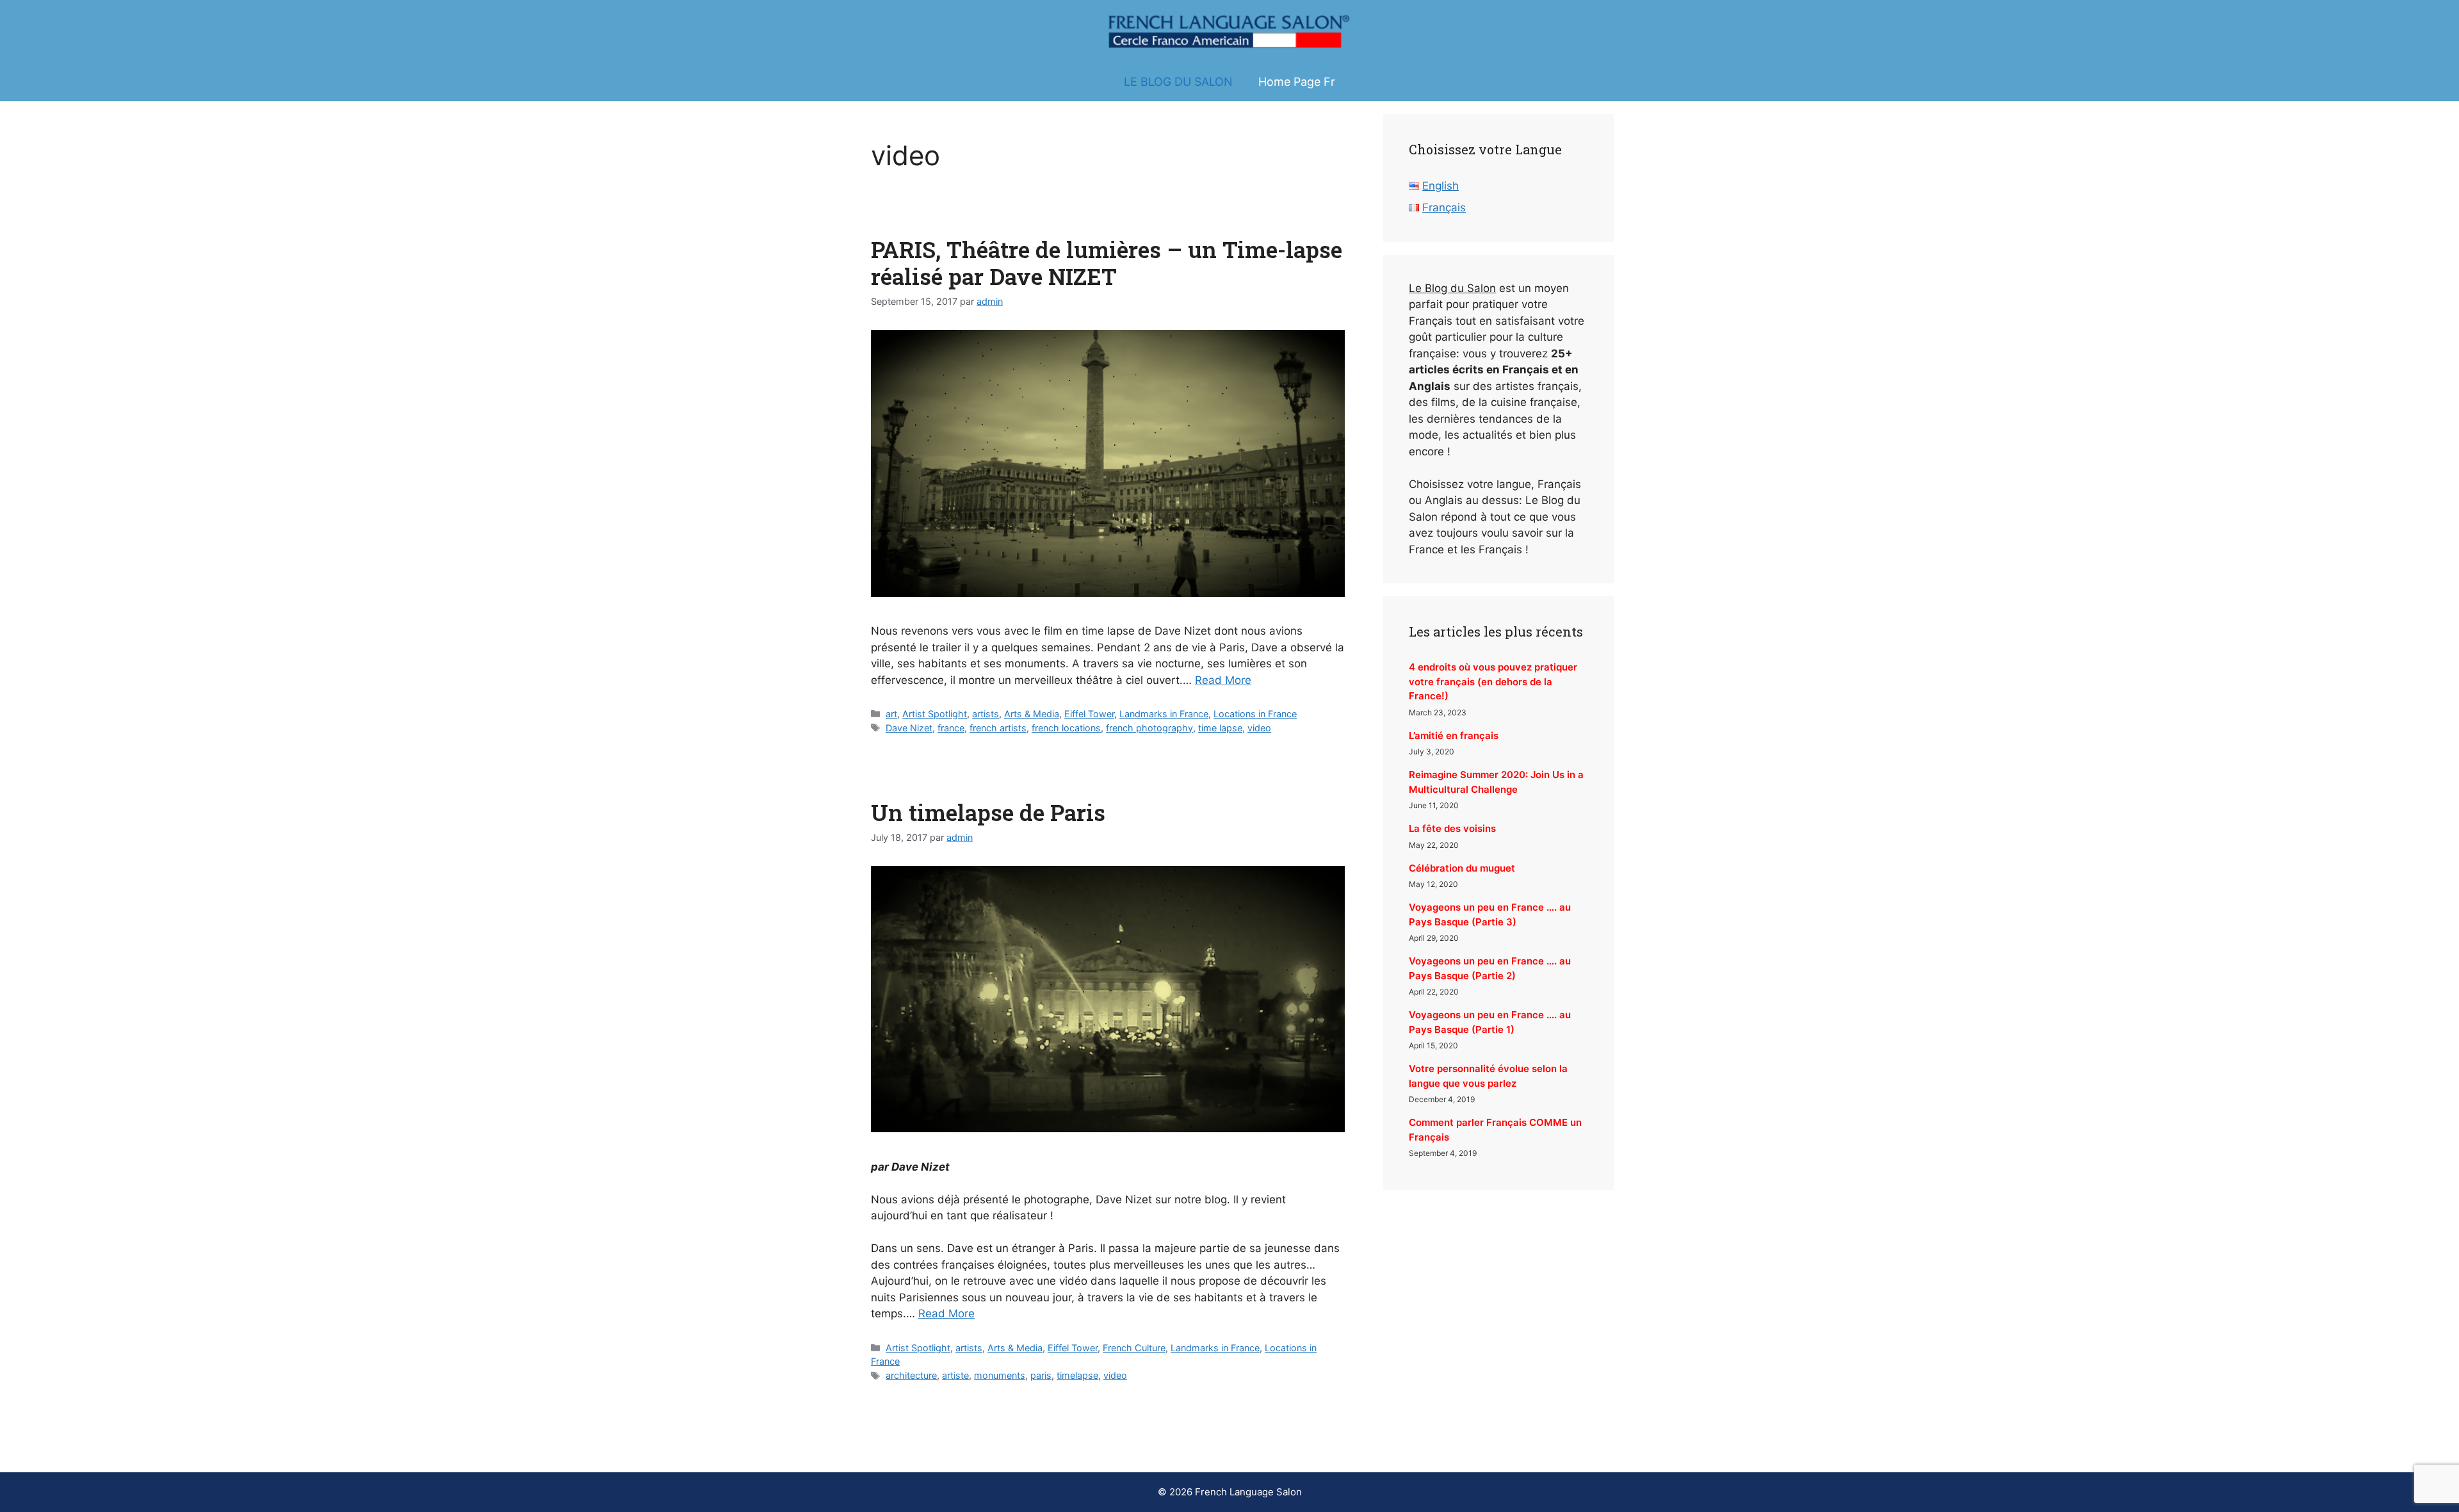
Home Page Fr (1297, 82)
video (1259, 728)
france (951, 728)
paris (1041, 1375)
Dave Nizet (909, 728)
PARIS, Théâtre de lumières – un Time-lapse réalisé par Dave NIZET (1107, 263)
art (891, 714)
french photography (1149, 728)
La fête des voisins (1452, 828)
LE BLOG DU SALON (1178, 82)
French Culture (1134, 1348)
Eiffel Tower (1089, 714)
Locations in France (1255, 714)
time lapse (1220, 728)
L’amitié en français (1454, 736)
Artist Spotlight (935, 714)
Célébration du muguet (1462, 868)
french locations (1066, 728)
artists (986, 714)
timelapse (1077, 1375)
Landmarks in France (1164, 714)
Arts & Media (1032, 714)
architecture (911, 1375)
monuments (1000, 1375)
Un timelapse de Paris (988, 812)
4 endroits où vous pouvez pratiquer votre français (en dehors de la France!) (1493, 681)
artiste (955, 1375)
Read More (1223, 680)
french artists (998, 728)
